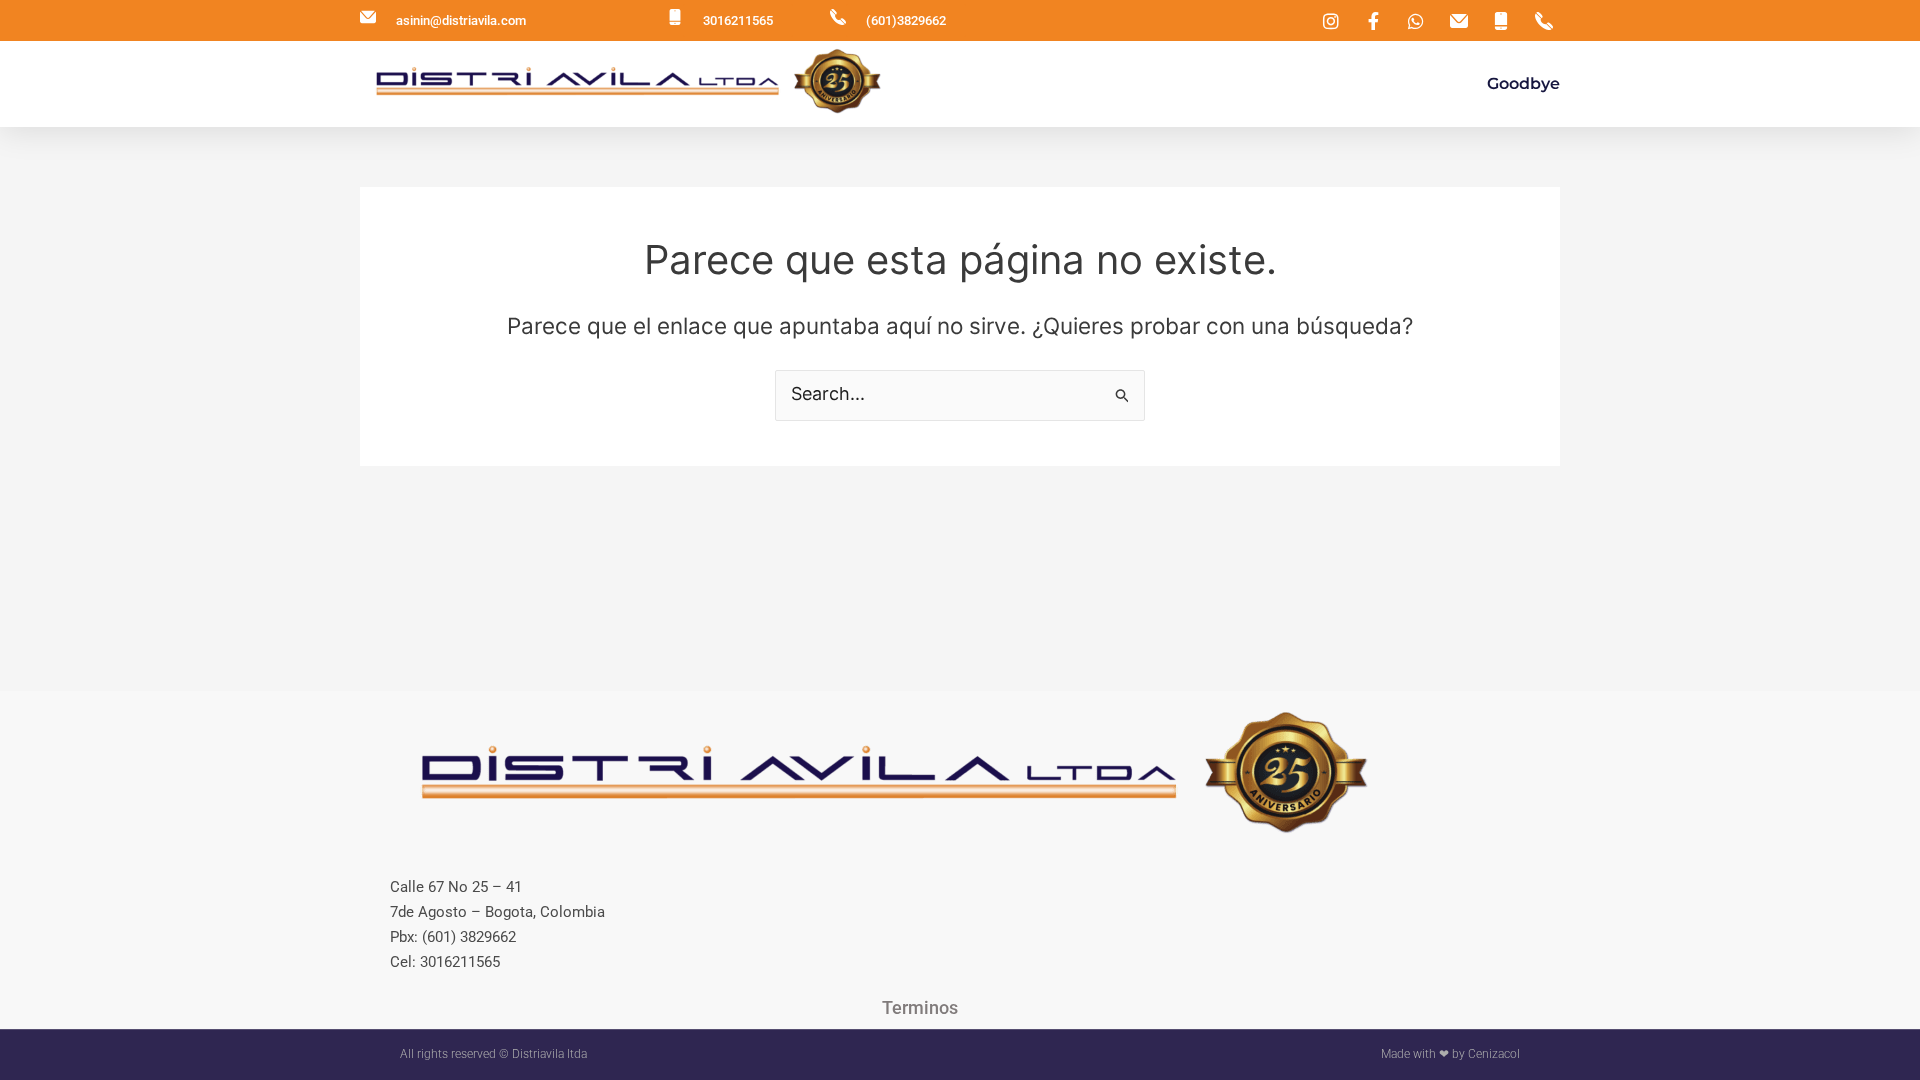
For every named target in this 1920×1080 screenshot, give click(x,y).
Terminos (920, 1007)
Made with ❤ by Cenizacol (1450, 1054)
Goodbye (1523, 83)
